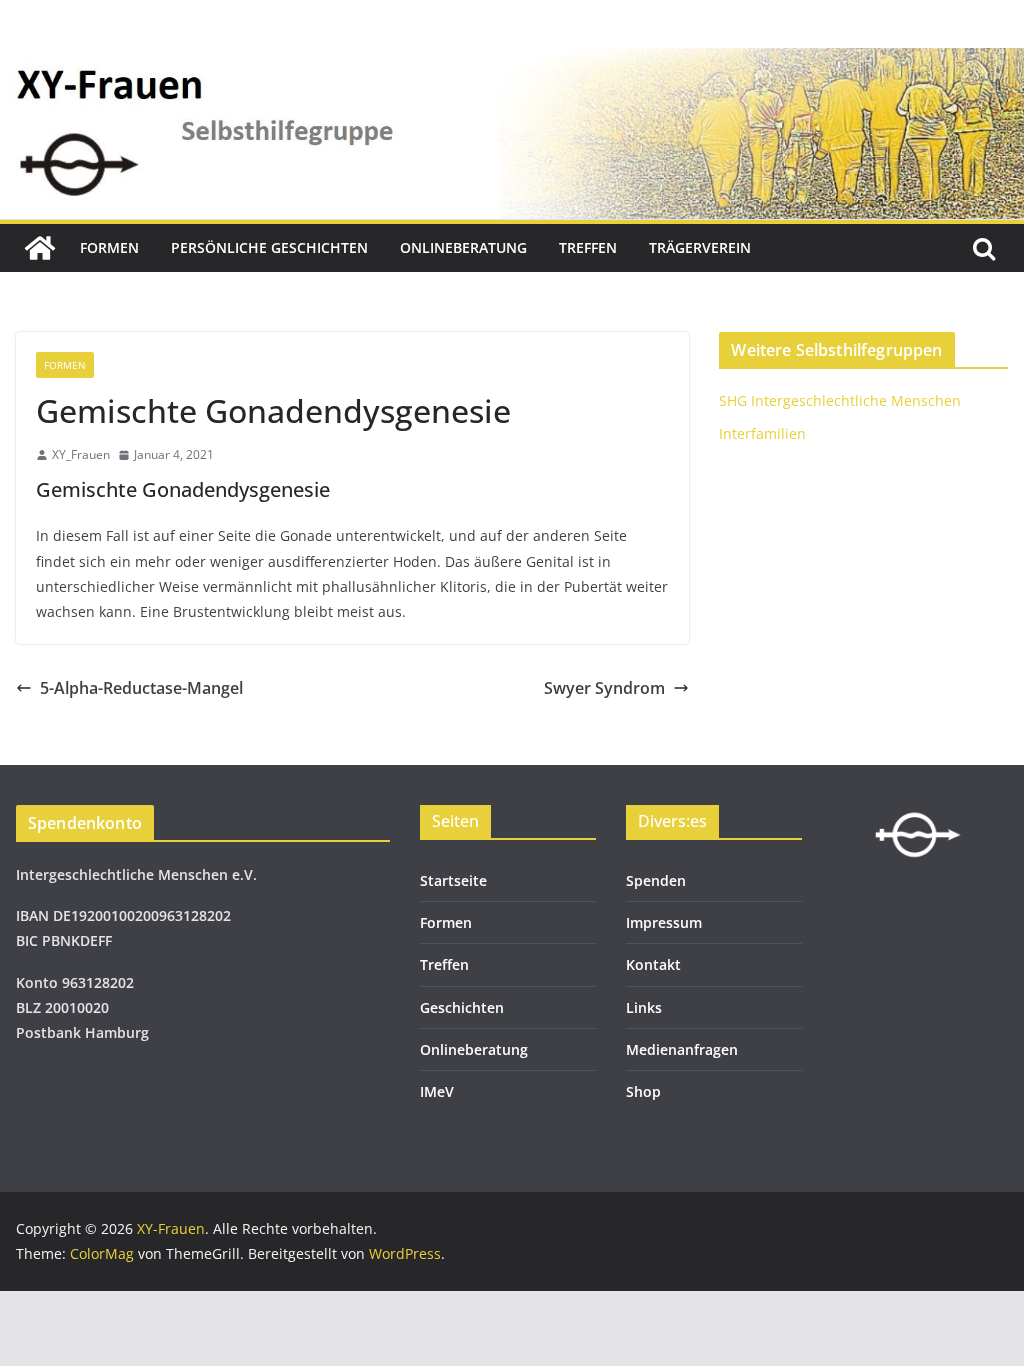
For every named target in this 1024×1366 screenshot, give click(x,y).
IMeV (437, 1091)
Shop (643, 1091)
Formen (109, 247)
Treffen (588, 247)
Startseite (453, 880)
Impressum (664, 922)
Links (644, 1007)
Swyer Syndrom (604, 688)
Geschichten (462, 1007)
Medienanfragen (682, 1049)
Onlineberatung (463, 247)
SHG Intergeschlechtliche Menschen (840, 400)
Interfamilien (762, 433)
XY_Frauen (81, 454)
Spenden (656, 880)
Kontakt (653, 964)
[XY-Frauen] (40, 248)
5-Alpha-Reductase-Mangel (141, 688)
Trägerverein (700, 247)
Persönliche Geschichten (269, 247)
